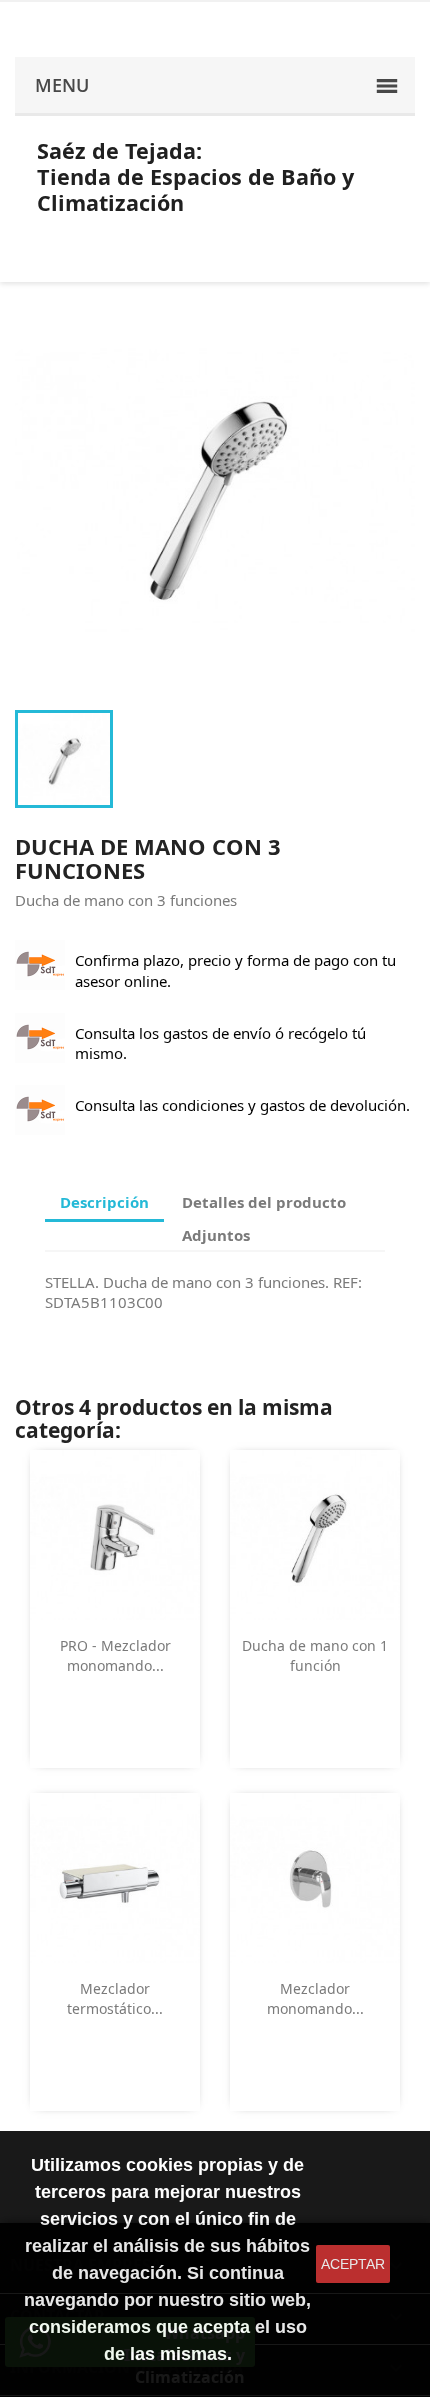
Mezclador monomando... (315, 1998)
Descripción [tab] (104, 1202)
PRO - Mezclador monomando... (115, 1655)
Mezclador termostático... (115, 1998)
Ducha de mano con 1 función (315, 1655)
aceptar (353, 2264)
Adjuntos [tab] (216, 1235)
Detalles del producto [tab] (264, 1202)
